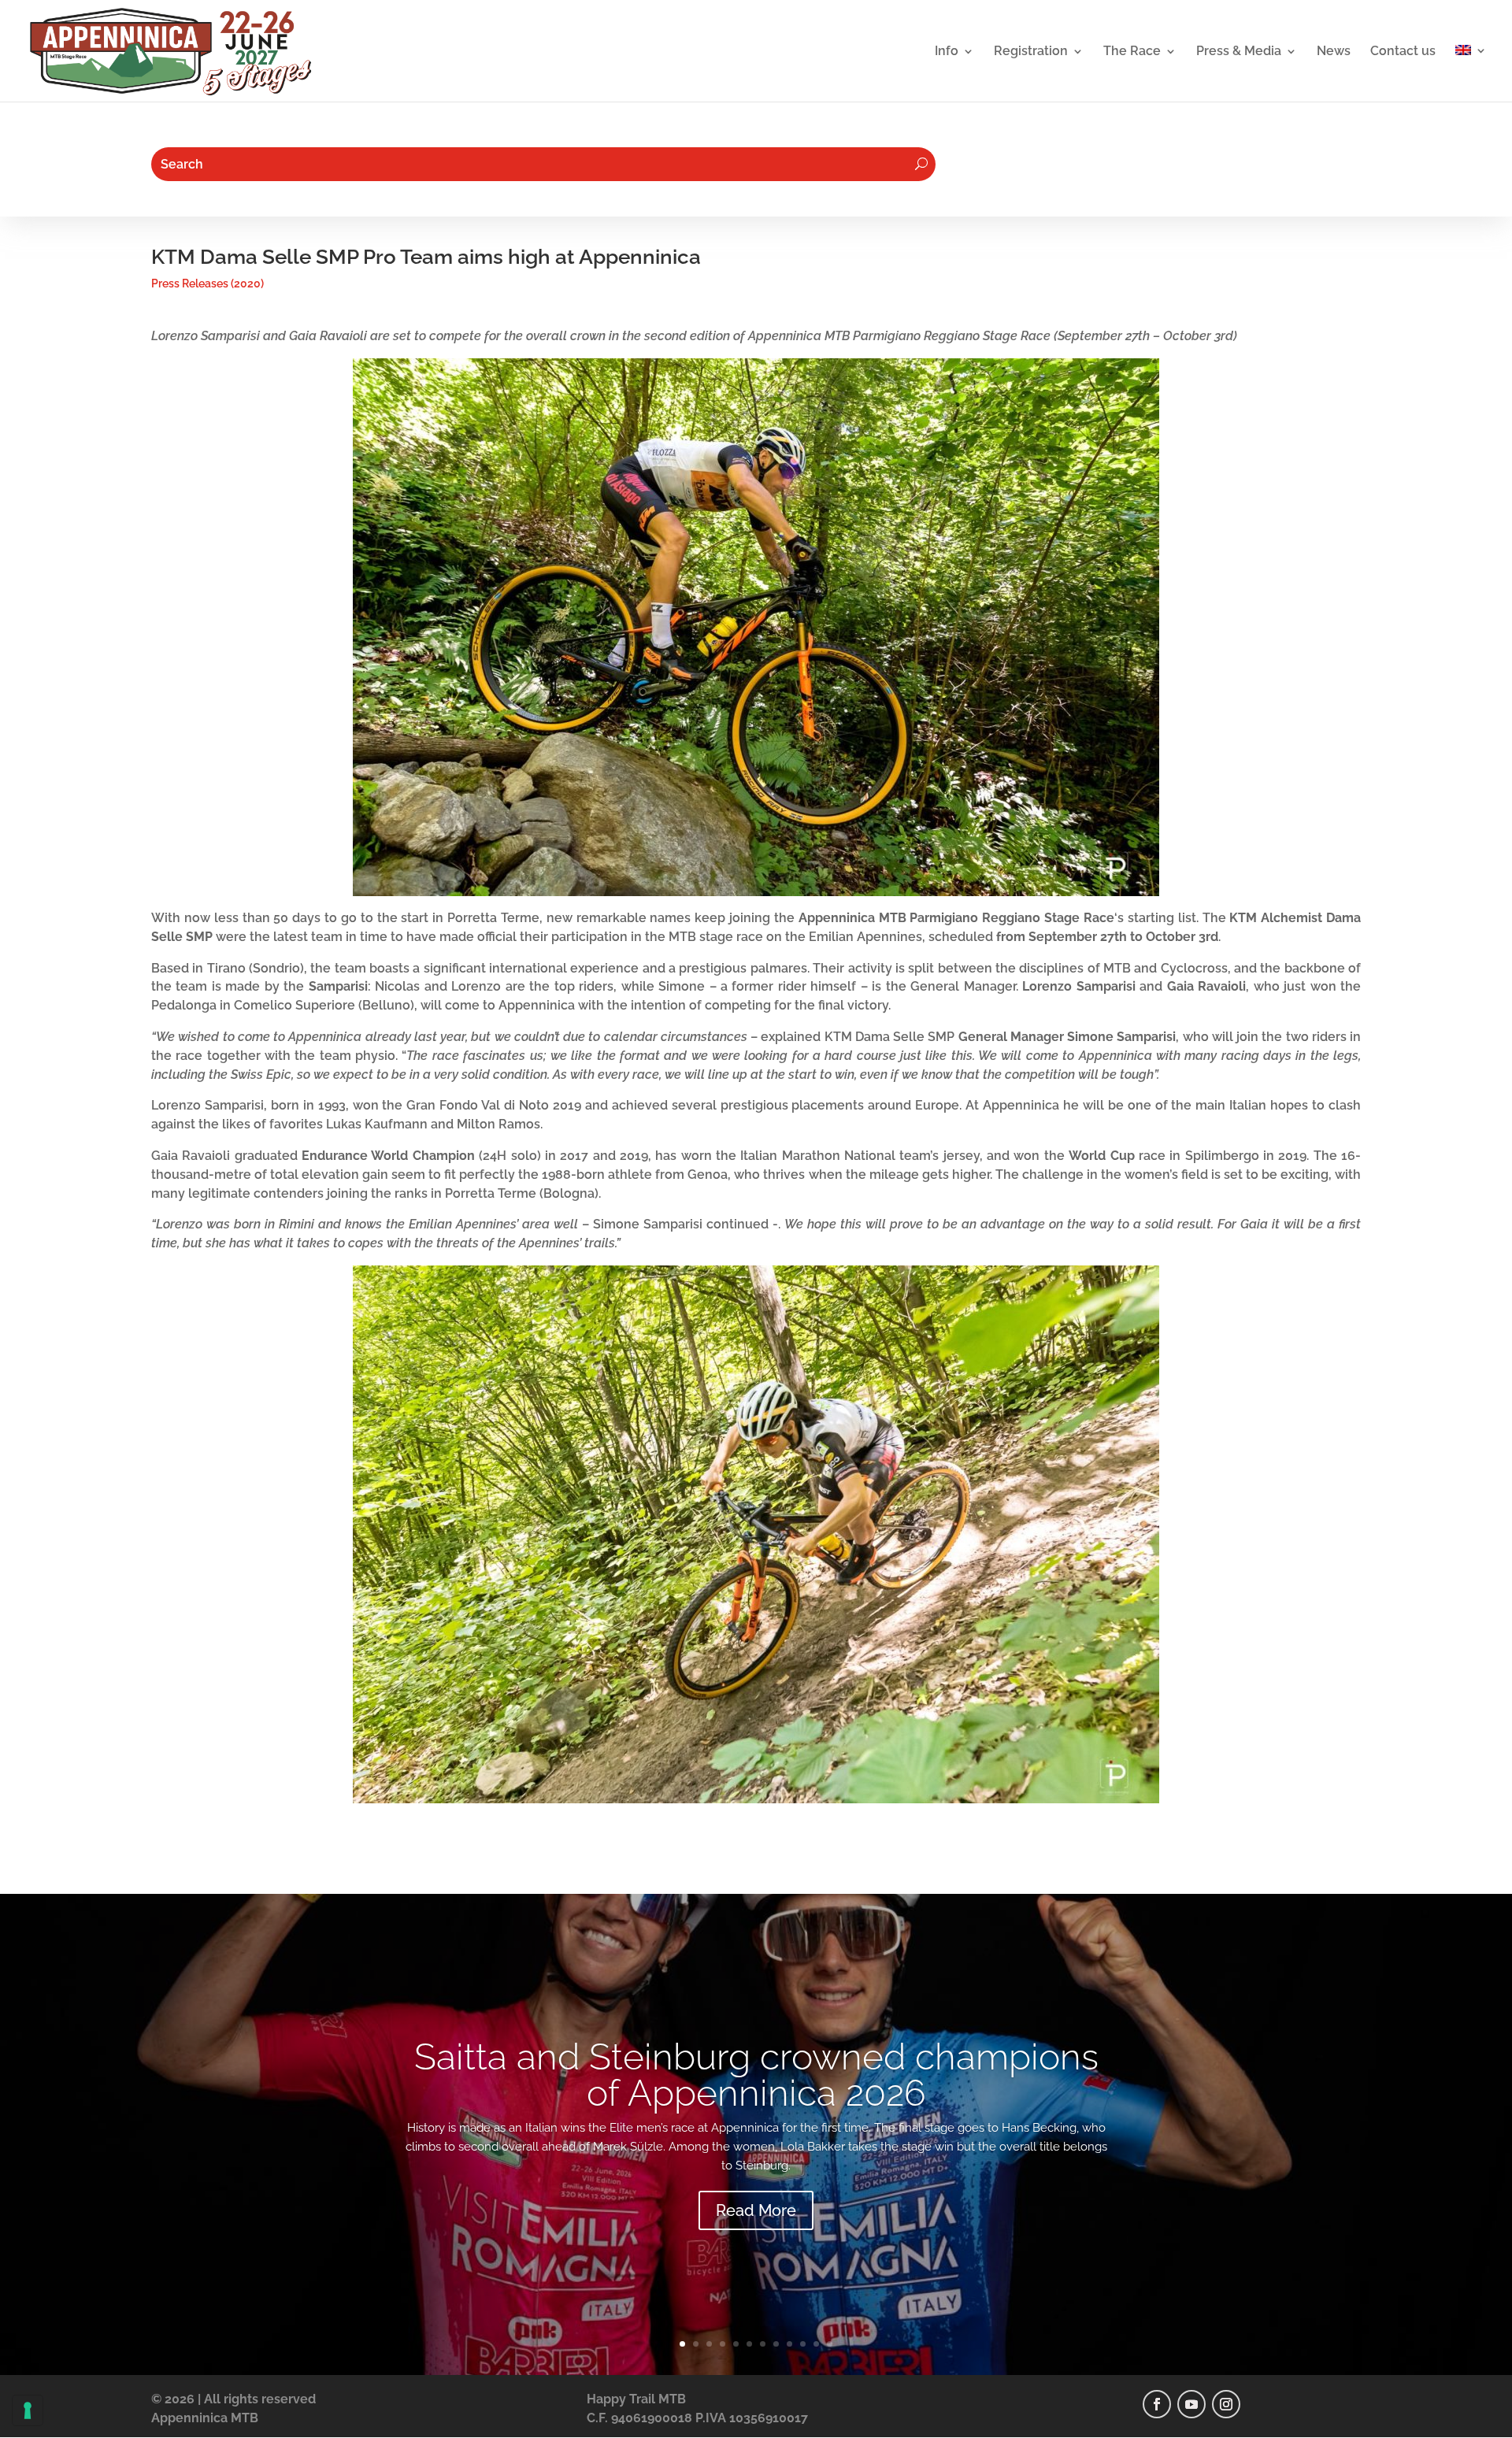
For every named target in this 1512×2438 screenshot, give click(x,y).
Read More (756, 2210)
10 (803, 2344)
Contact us (1403, 52)
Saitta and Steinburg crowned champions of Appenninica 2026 (756, 2075)
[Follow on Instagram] (1226, 2404)
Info (947, 52)
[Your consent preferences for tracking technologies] (28, 2410)
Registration (1031, 52)
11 (816, 2344)
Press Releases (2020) (208, 283)
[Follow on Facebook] (1157, 2404)
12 (830, 2344)
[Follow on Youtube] (1191, 2404)
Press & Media (1239, 52)
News (1334, 52)
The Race (1132, 52)
